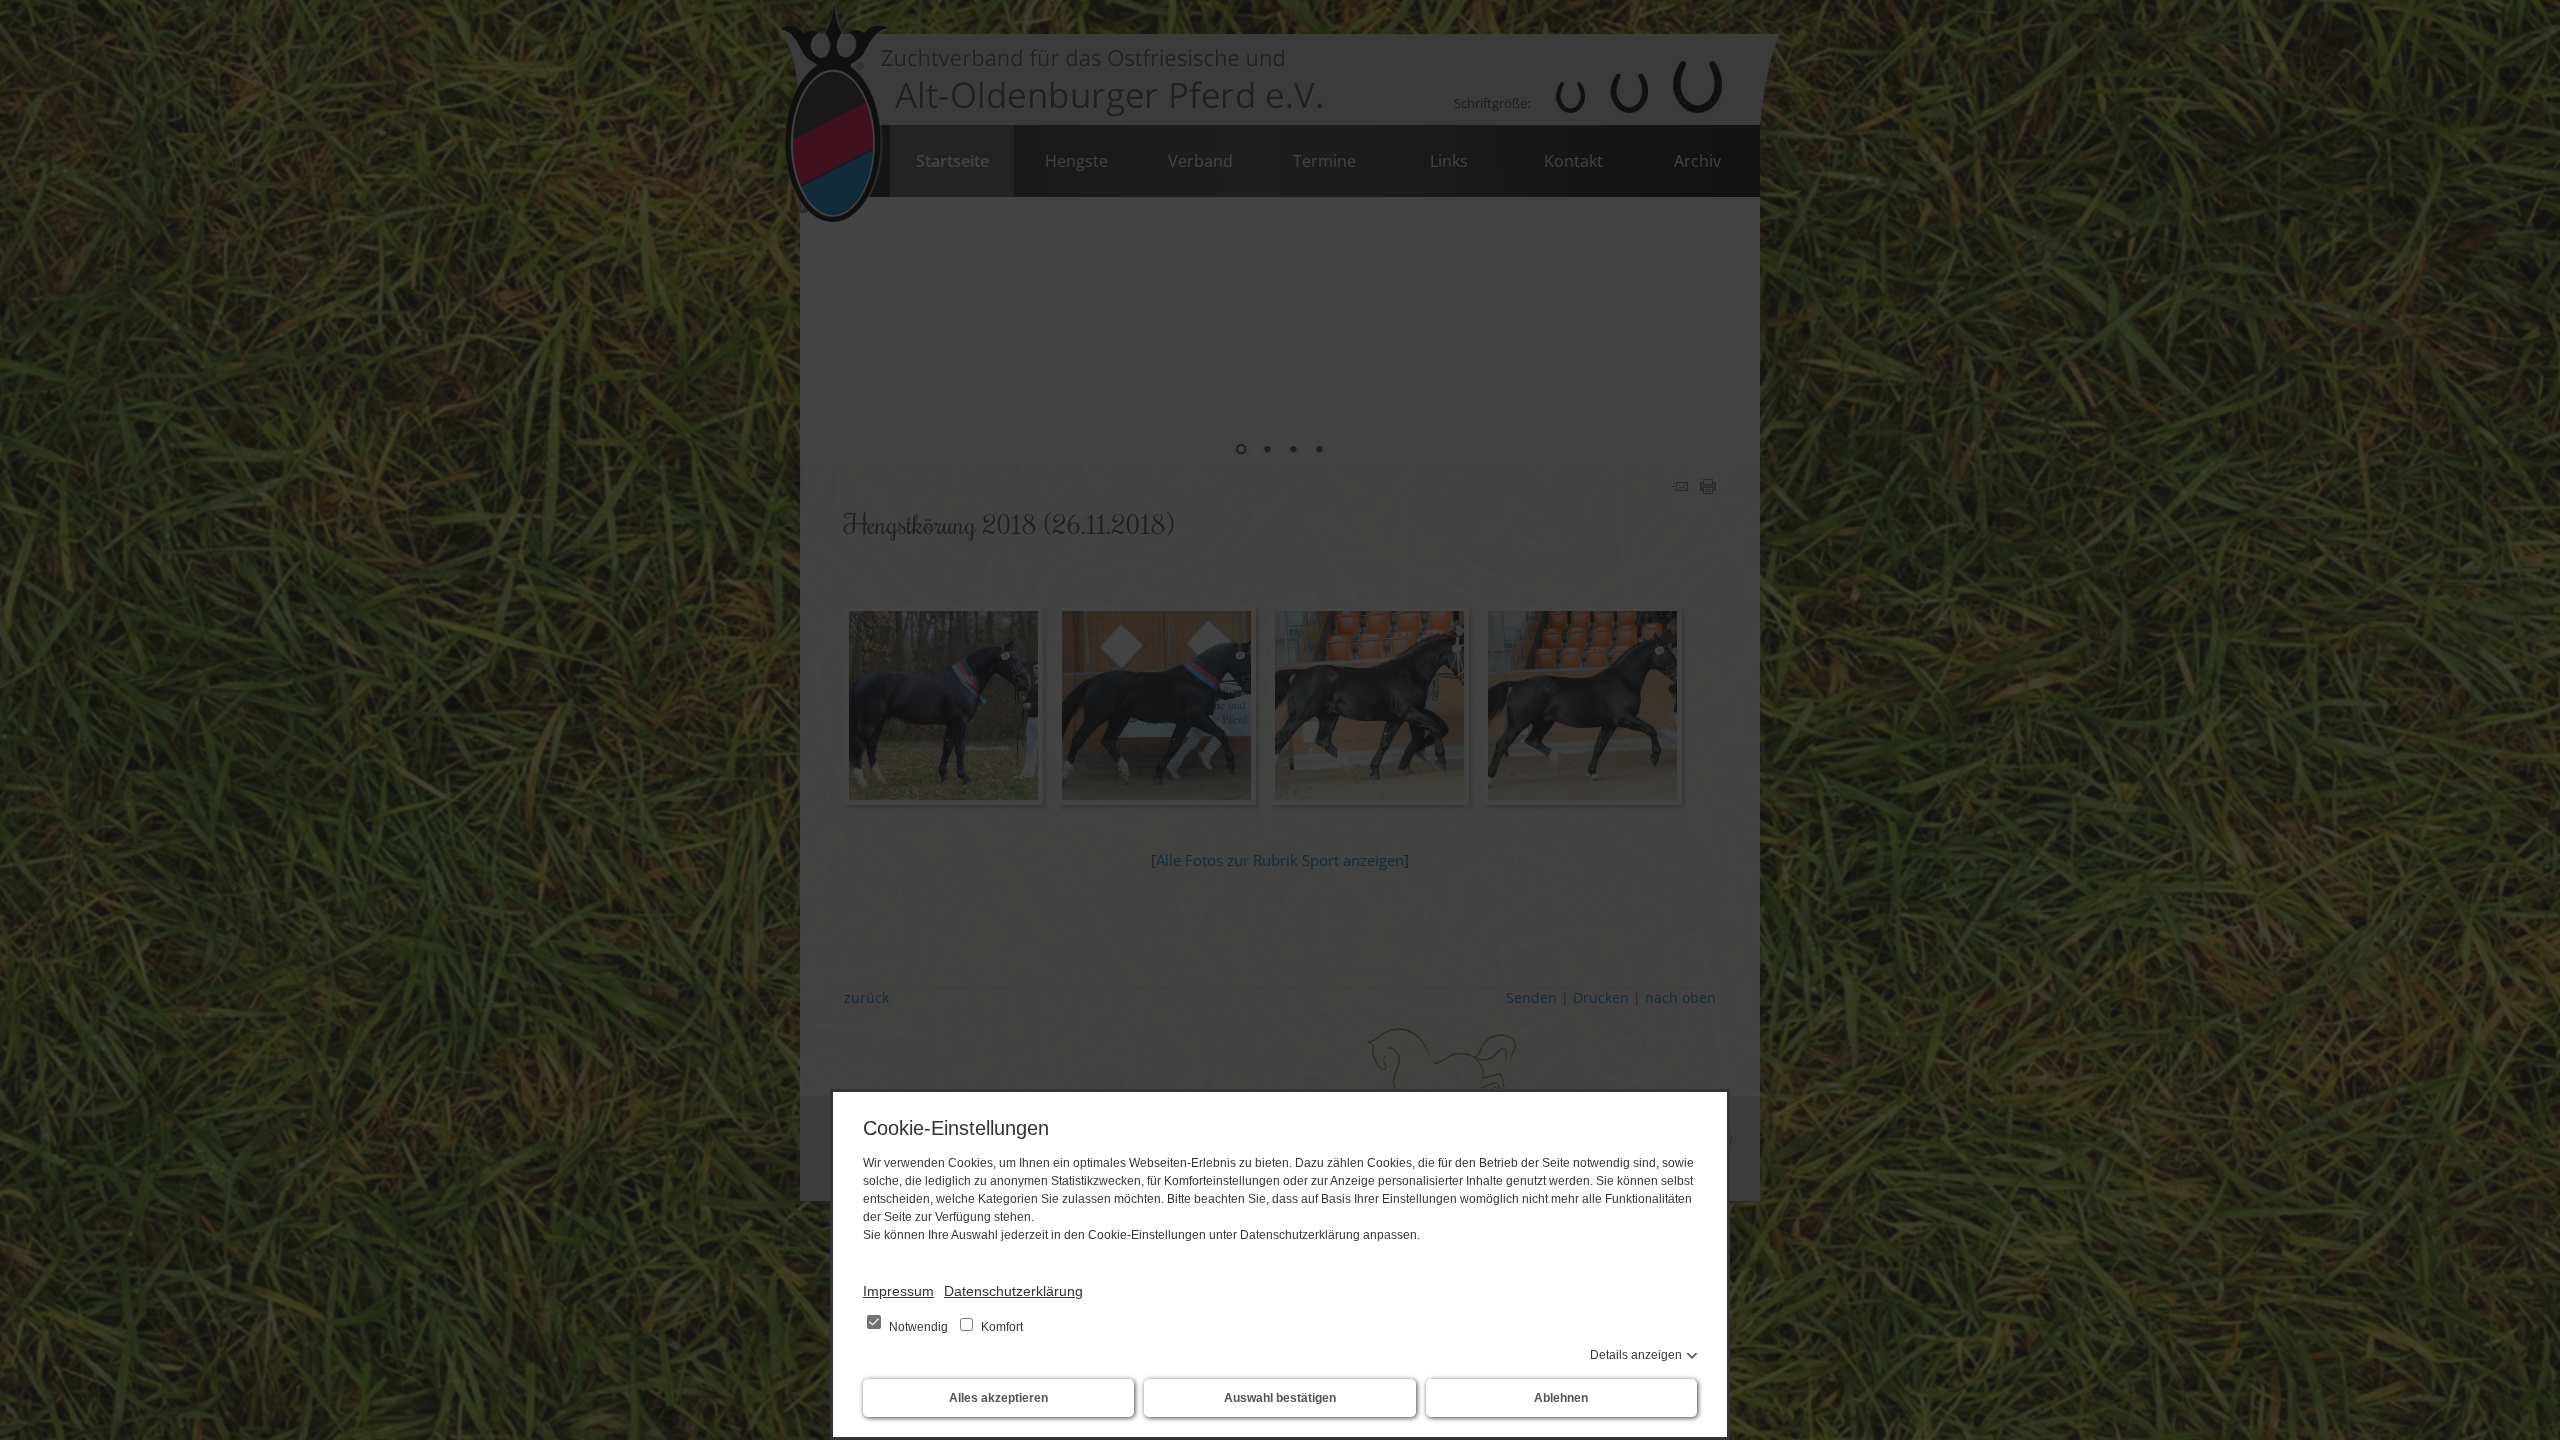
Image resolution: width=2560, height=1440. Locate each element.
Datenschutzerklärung (1013, 1291)
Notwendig (918, 1327)
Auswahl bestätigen (1280, 1398)
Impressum (898, 1291)
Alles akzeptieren (998, 1398)
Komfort (1000, 1327)
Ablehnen (1561, 1398)
